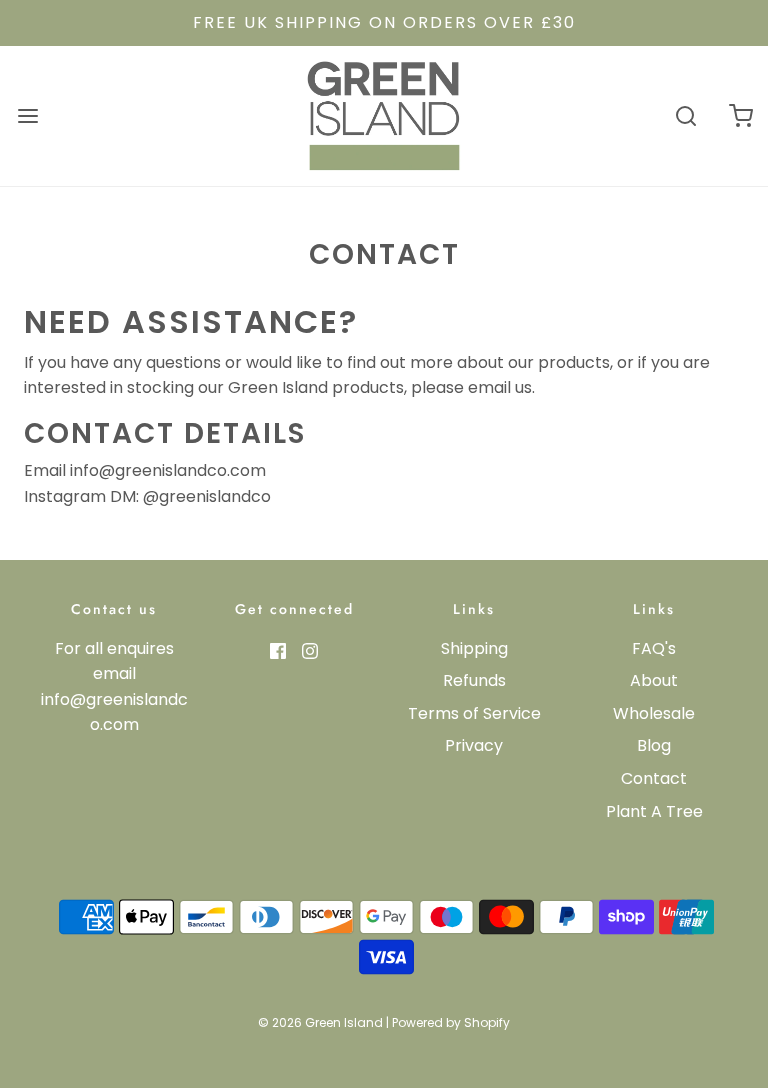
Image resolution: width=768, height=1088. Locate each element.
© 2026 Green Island (320, 1022)
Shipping (474, 648)
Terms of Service (474, 713)
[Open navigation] (27, 115)
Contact (654, 778)
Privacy (474, 745)
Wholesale (654, 713)
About (654, 680)
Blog (654, 745)
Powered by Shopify (451, 1022)
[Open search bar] (685, 115)
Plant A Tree (654, 811)
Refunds (474, 680)
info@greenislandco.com (168, 470)
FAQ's (654, 648)
